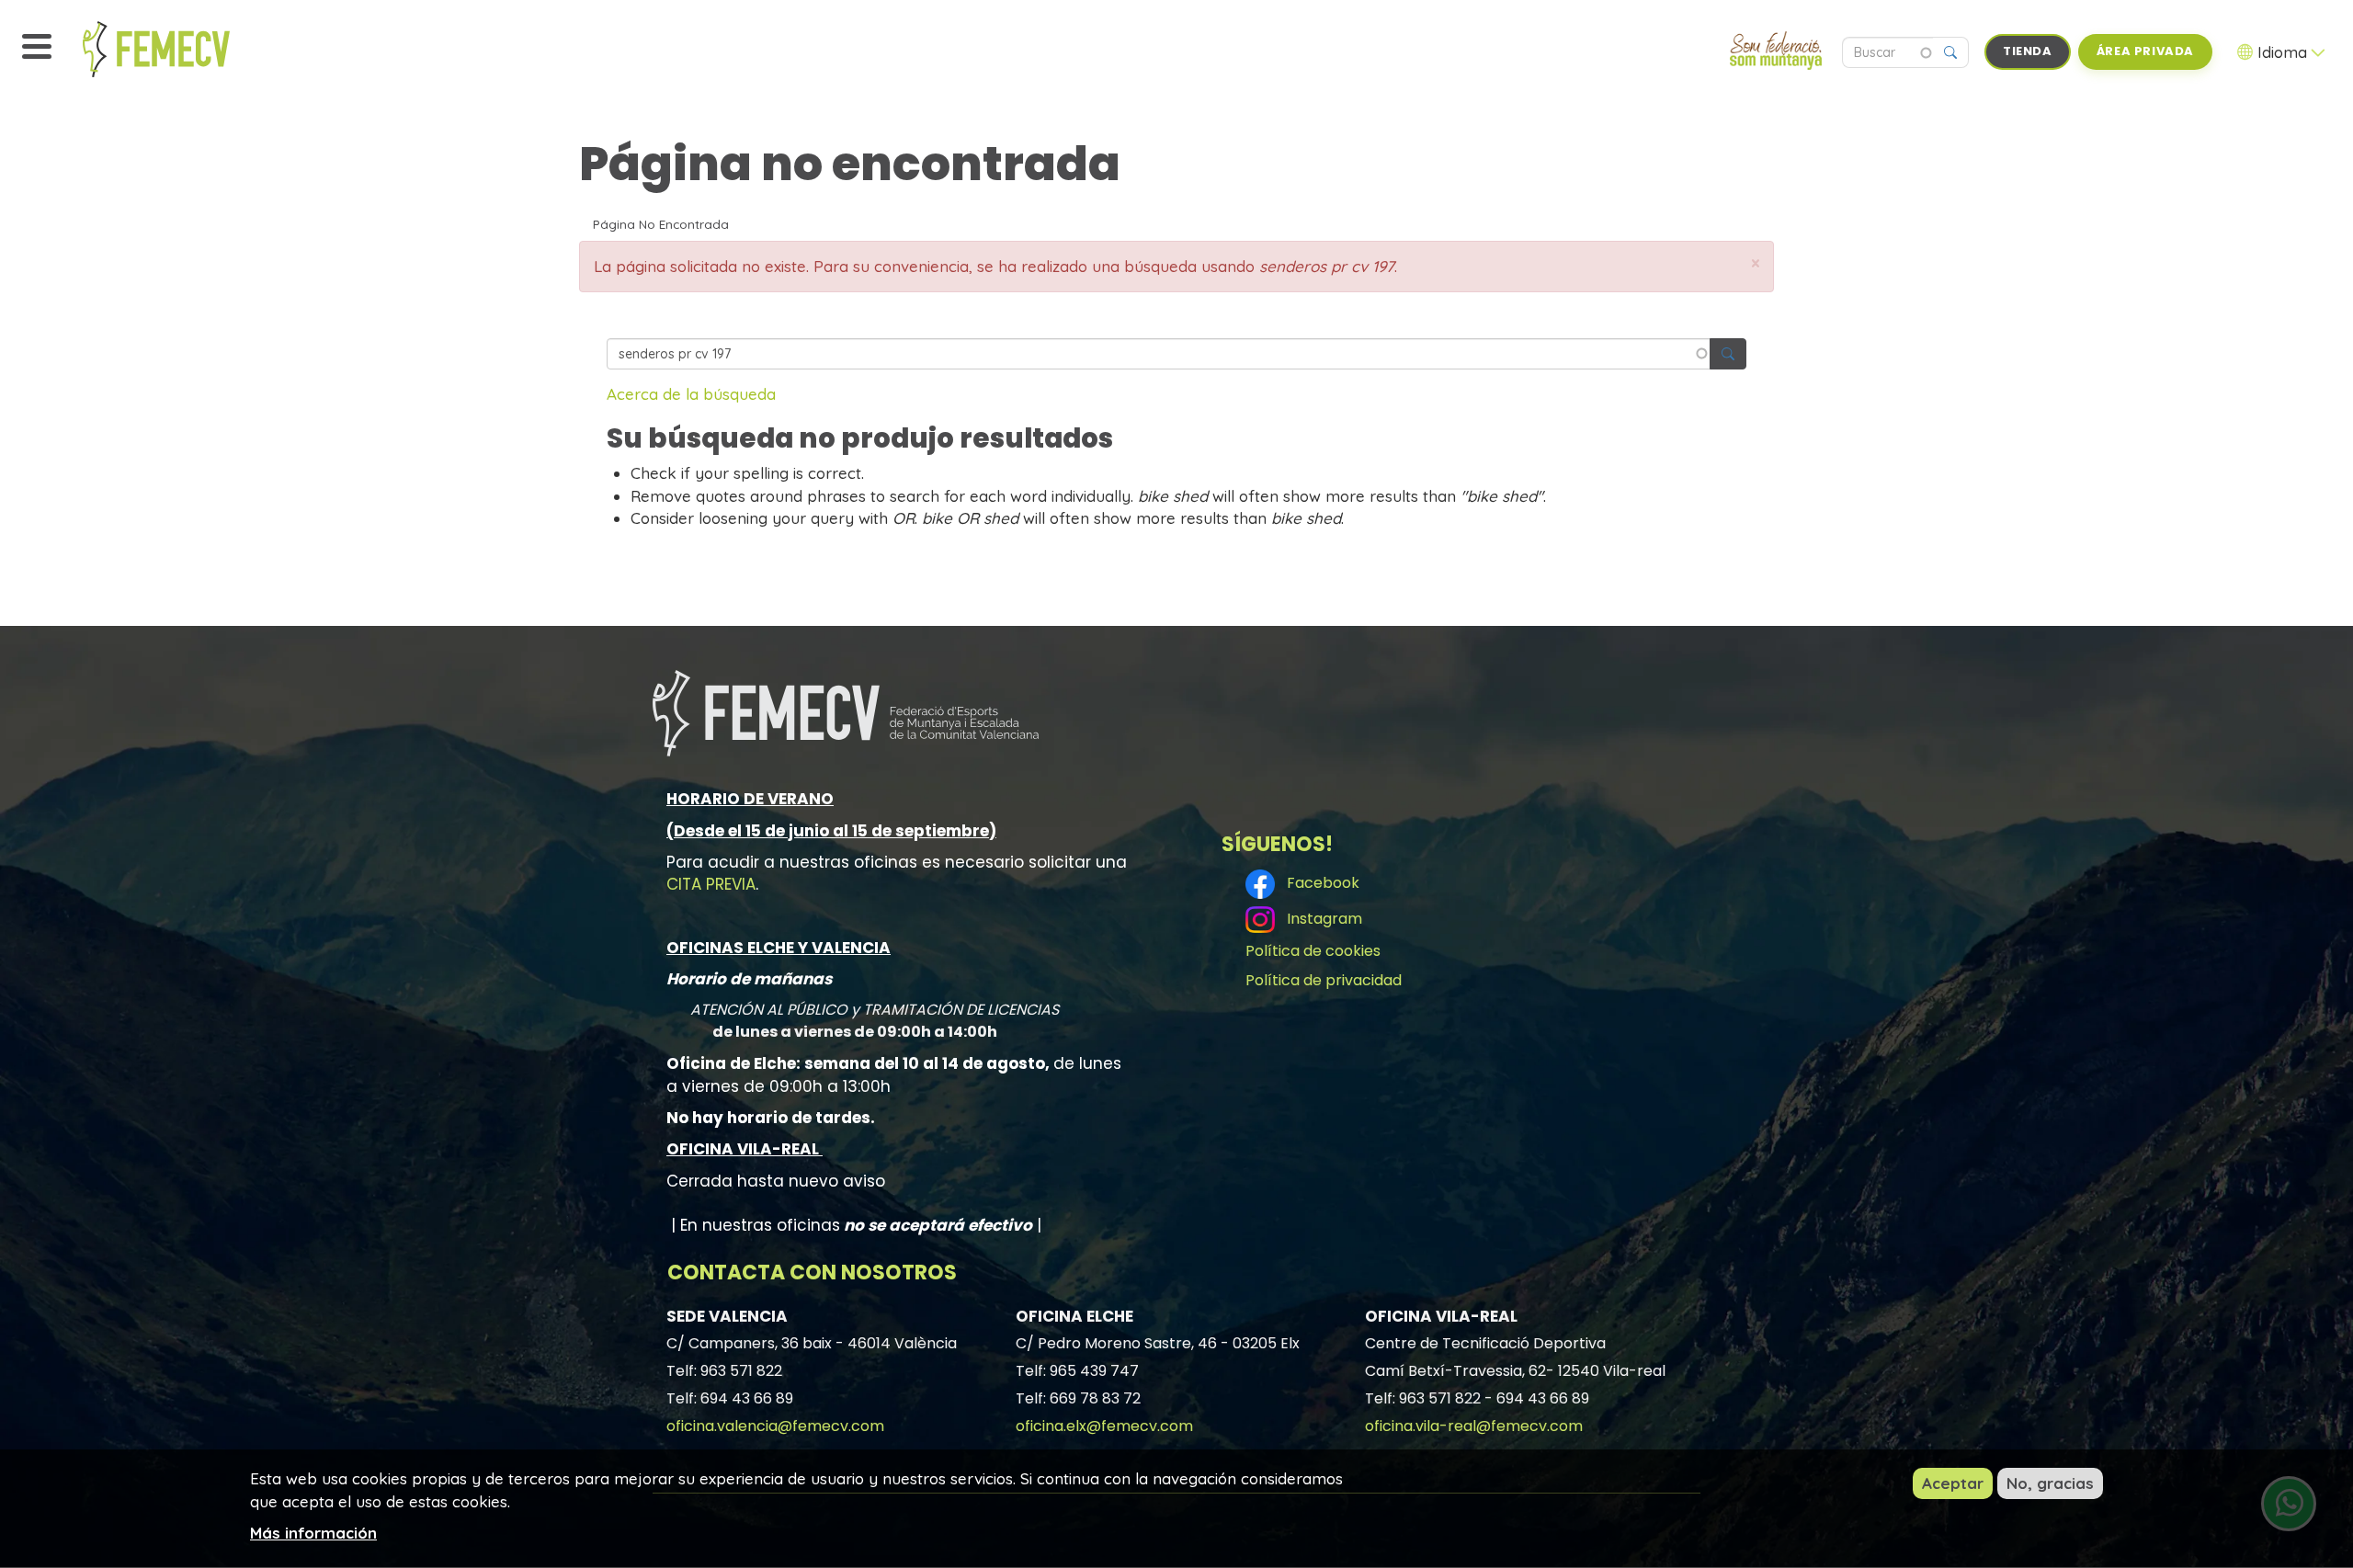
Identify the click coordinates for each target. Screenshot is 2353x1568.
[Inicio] (198, 49)
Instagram (1321, 919)
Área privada (2145, 51)
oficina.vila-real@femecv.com (1474, 1426)
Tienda (2028, 51)
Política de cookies (1313, 951)
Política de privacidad (1324, 980)
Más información (313, 1532)
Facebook (1319, 883)
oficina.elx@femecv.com (1104, 1426)
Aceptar (1953, 1483)
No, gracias (2050, 1483)
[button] (1756, 263)
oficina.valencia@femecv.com (775, 1426)
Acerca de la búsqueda (691, 394)
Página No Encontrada (661, 224)
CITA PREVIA (711, 884)
